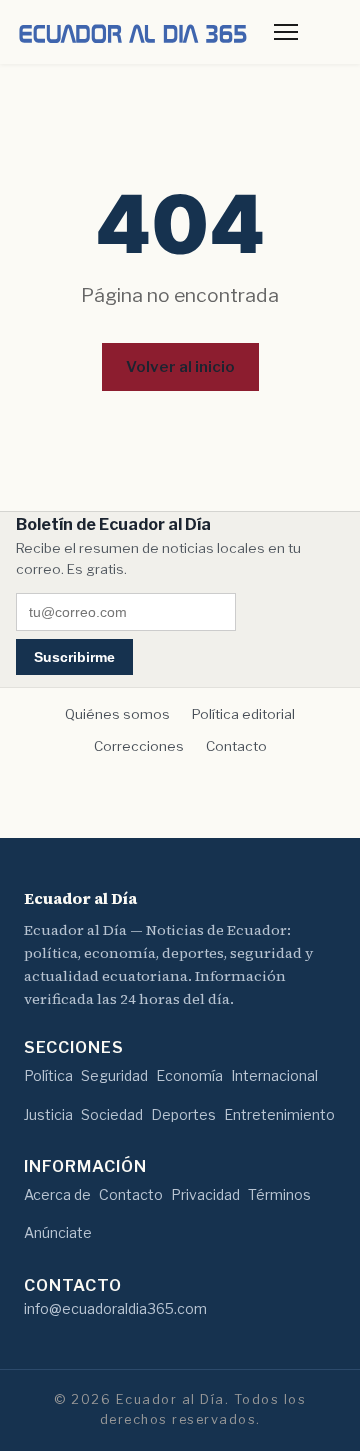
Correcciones (139, 746)
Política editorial (243, 714)
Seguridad (114, 1075)
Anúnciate (58, 1232)
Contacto (236, 746)
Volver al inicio (180, 366)
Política (48, 1075)
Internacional (274, 1075)
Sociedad (112, 1114)
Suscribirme (74, 657)
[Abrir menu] (286, 32)
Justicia (48, 1114)
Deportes (183, 1114)
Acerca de (57, 1194)
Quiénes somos (117, 714)
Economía (189, 1075)
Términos (279, 1194)
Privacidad (205, 1194)
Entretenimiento (279, 1114)
